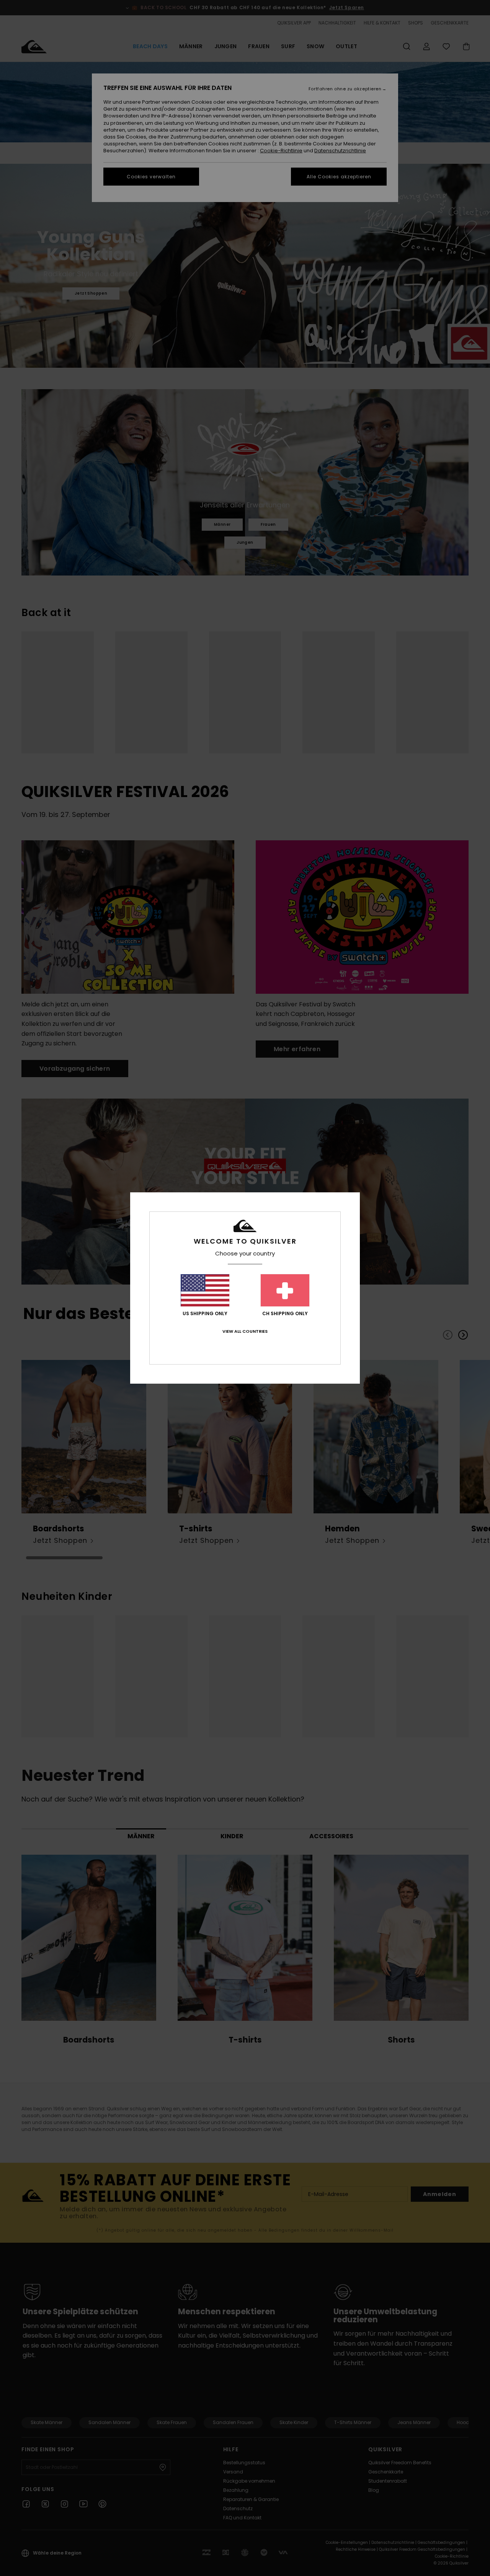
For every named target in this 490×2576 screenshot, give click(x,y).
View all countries (245, 1331)
